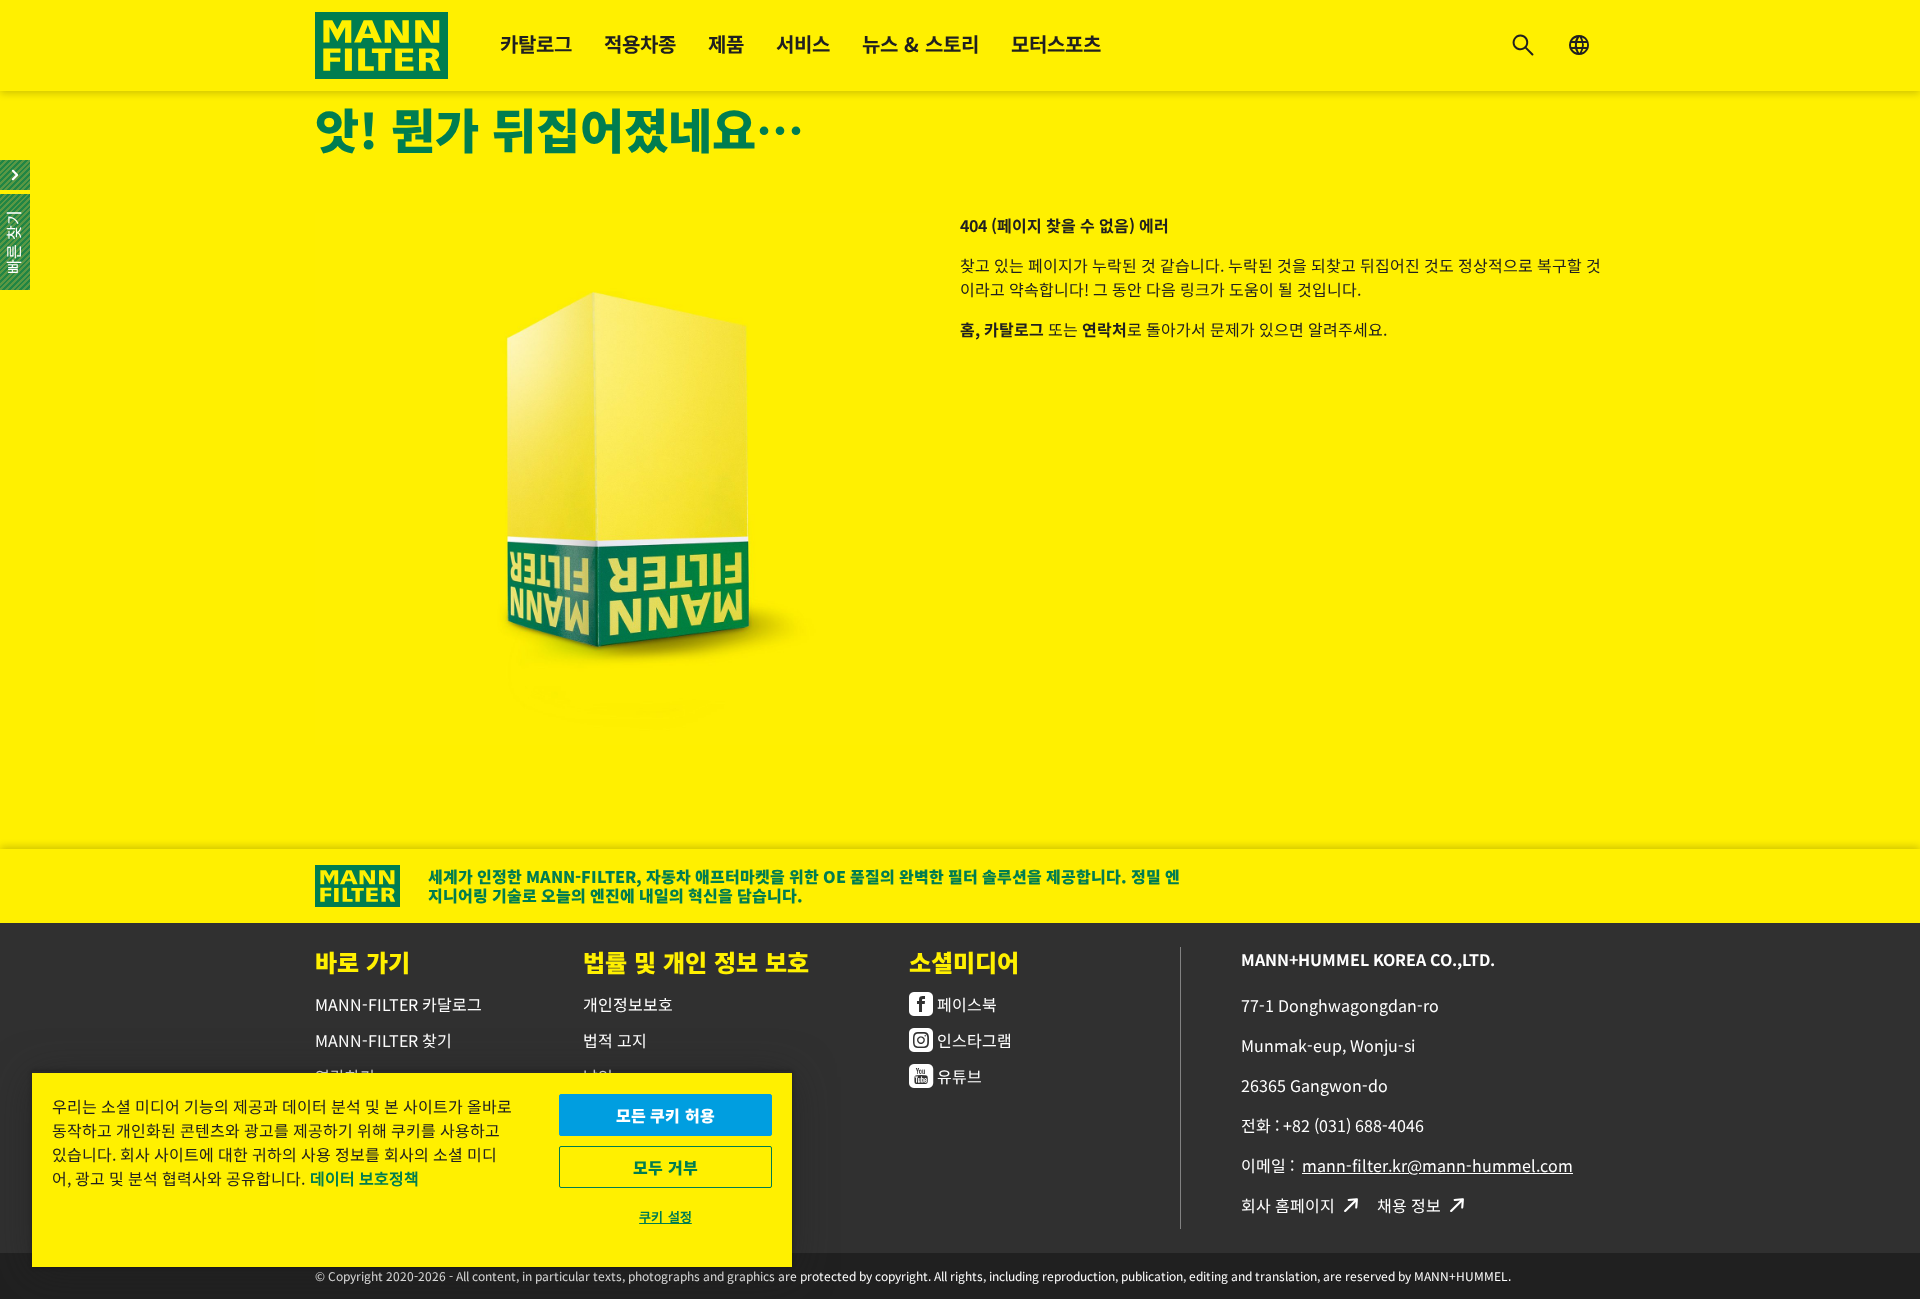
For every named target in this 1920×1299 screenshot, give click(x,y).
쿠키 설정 (665, 1216)
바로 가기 (362, 961)
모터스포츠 (1056, 43)
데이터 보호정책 (364, 1178)
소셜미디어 (964, 961)
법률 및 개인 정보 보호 (696, 961)
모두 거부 (665, 1167)
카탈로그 (536, 43)
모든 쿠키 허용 (665, 1115)
